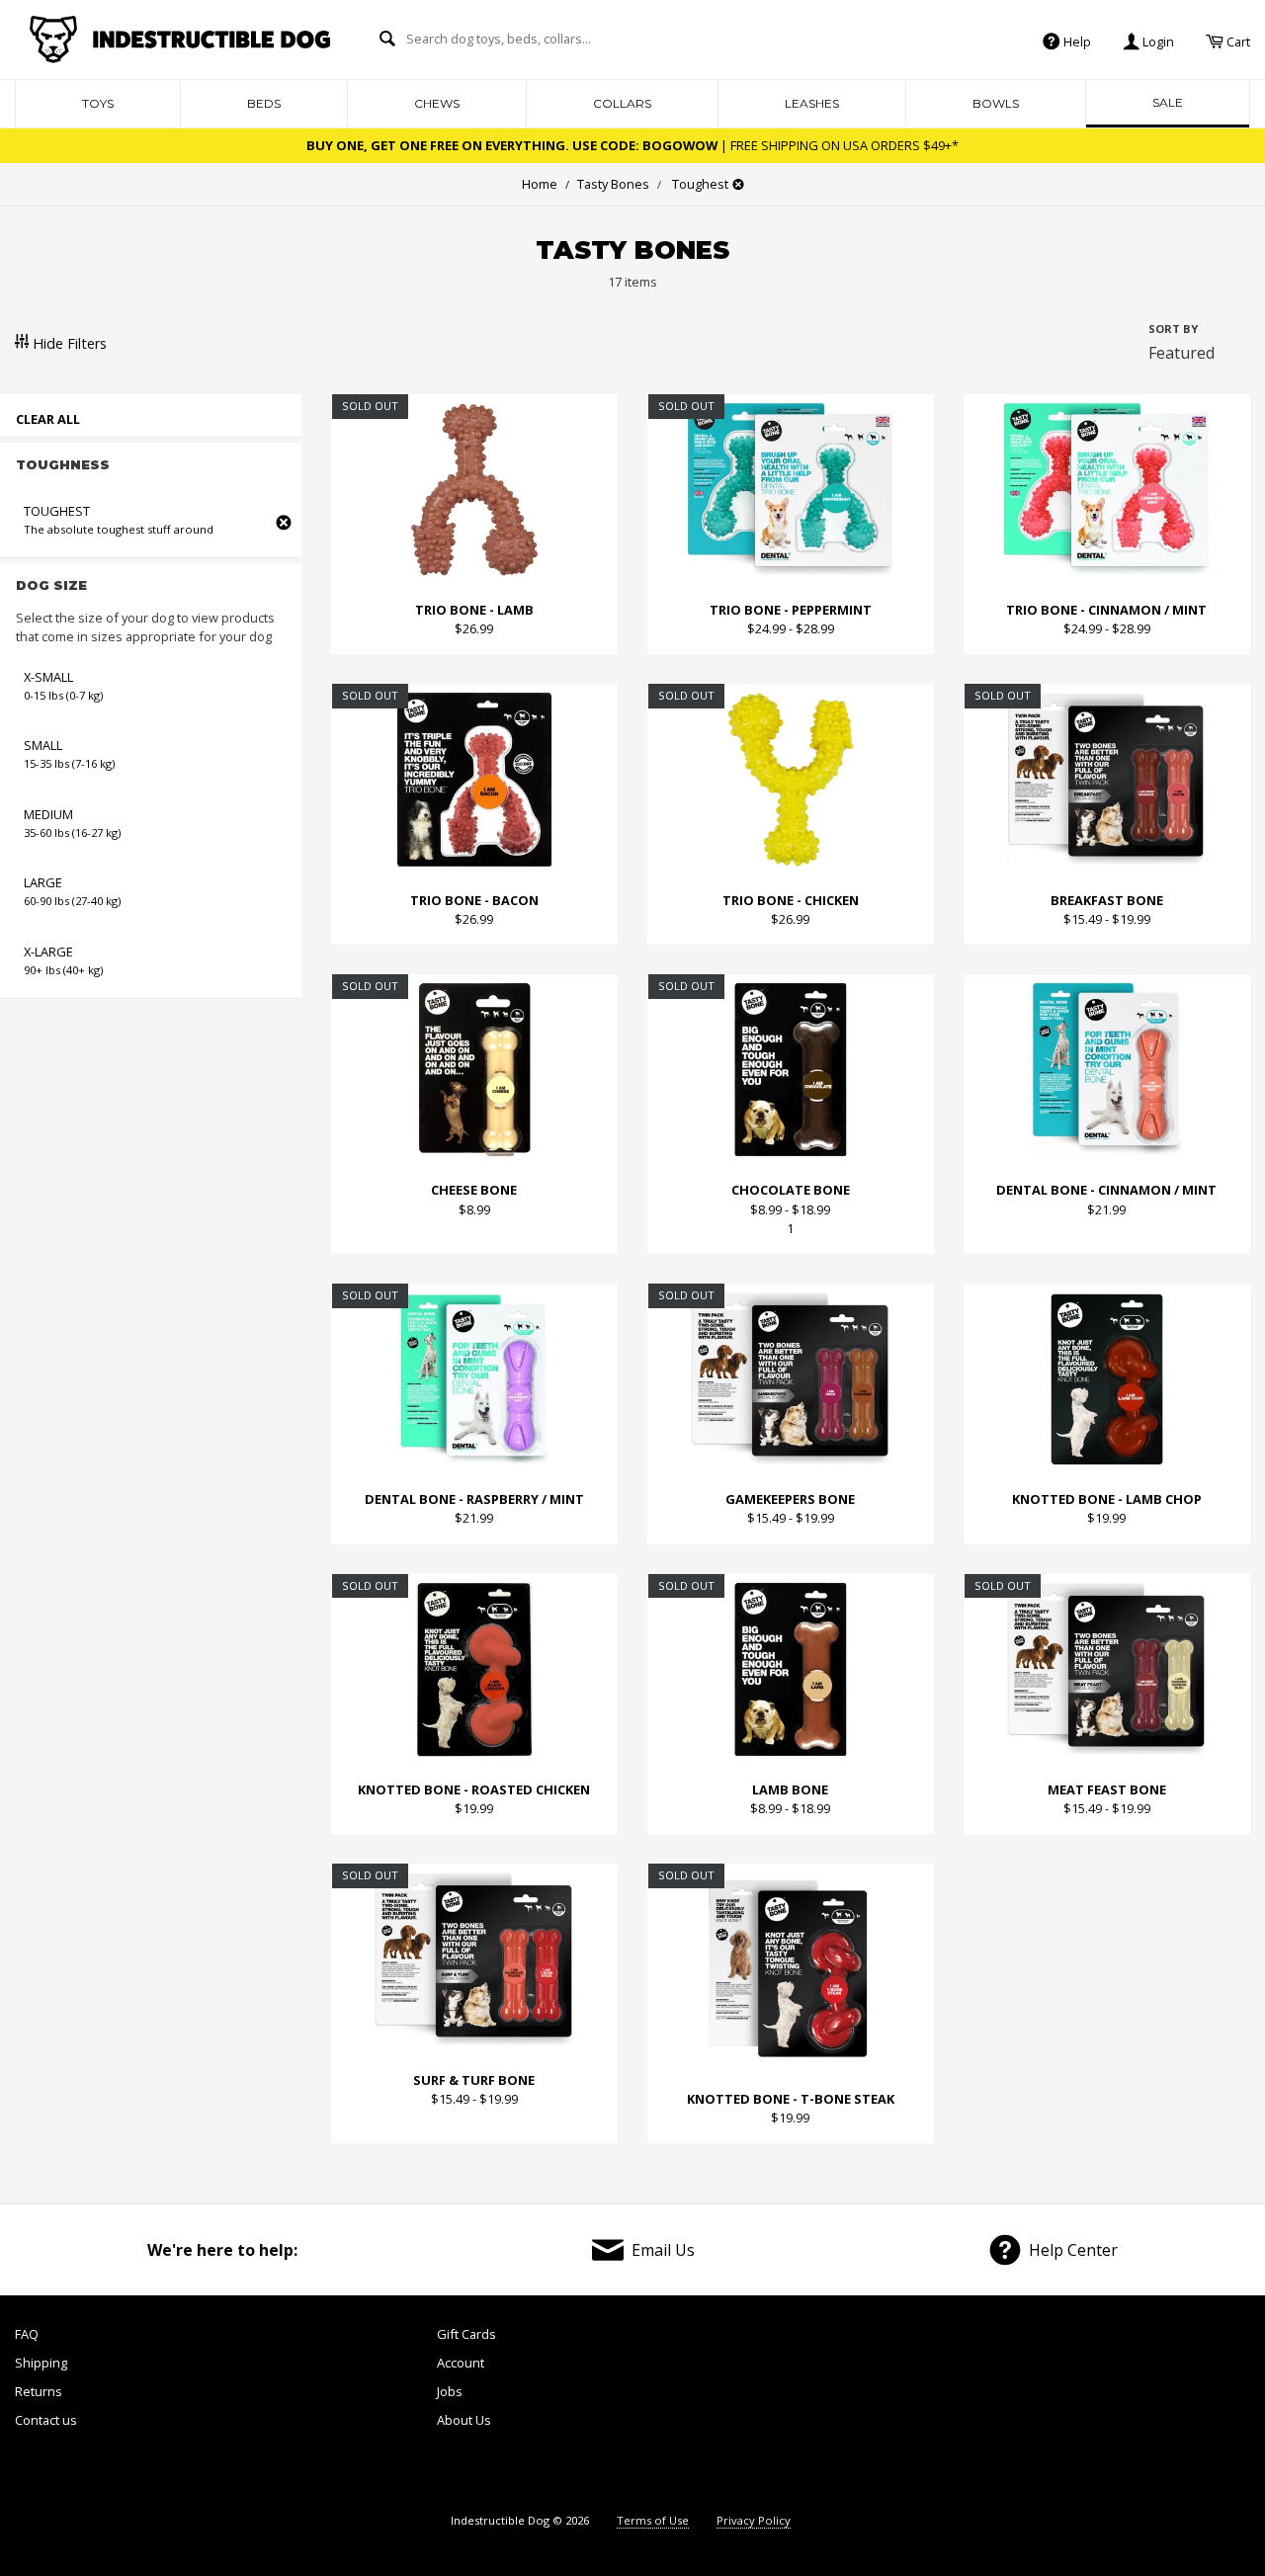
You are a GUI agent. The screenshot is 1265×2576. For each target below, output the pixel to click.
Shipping (41, 2363)
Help (1076, 41)
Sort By (1173, 329)
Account (461, 2363)
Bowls (996, 103)
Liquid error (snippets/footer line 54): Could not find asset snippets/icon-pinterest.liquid (1102, 2408)
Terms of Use (653, 2520)
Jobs (450, 2391)
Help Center (1073, 2250)
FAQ (27, 2334)
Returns (39, 2391)
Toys (98, 103)
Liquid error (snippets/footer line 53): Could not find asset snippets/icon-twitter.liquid (1005, 2408)
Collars (622, 103)
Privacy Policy (754, 2520)
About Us (464, 2420)
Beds (264, 103)
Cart (1237, 41)
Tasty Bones (607, 184)
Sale (1168, 102)
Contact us (46, 2420)
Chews (437, 103)
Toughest (699, 184)
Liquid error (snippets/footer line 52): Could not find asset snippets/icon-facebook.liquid (907, 2408)
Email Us (663, 2250)
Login (1157, 41)
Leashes (812, 103)
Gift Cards (466, 2334)
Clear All (48, 419)
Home (540, 184)
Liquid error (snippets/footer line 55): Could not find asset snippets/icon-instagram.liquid (1200, 2408)
